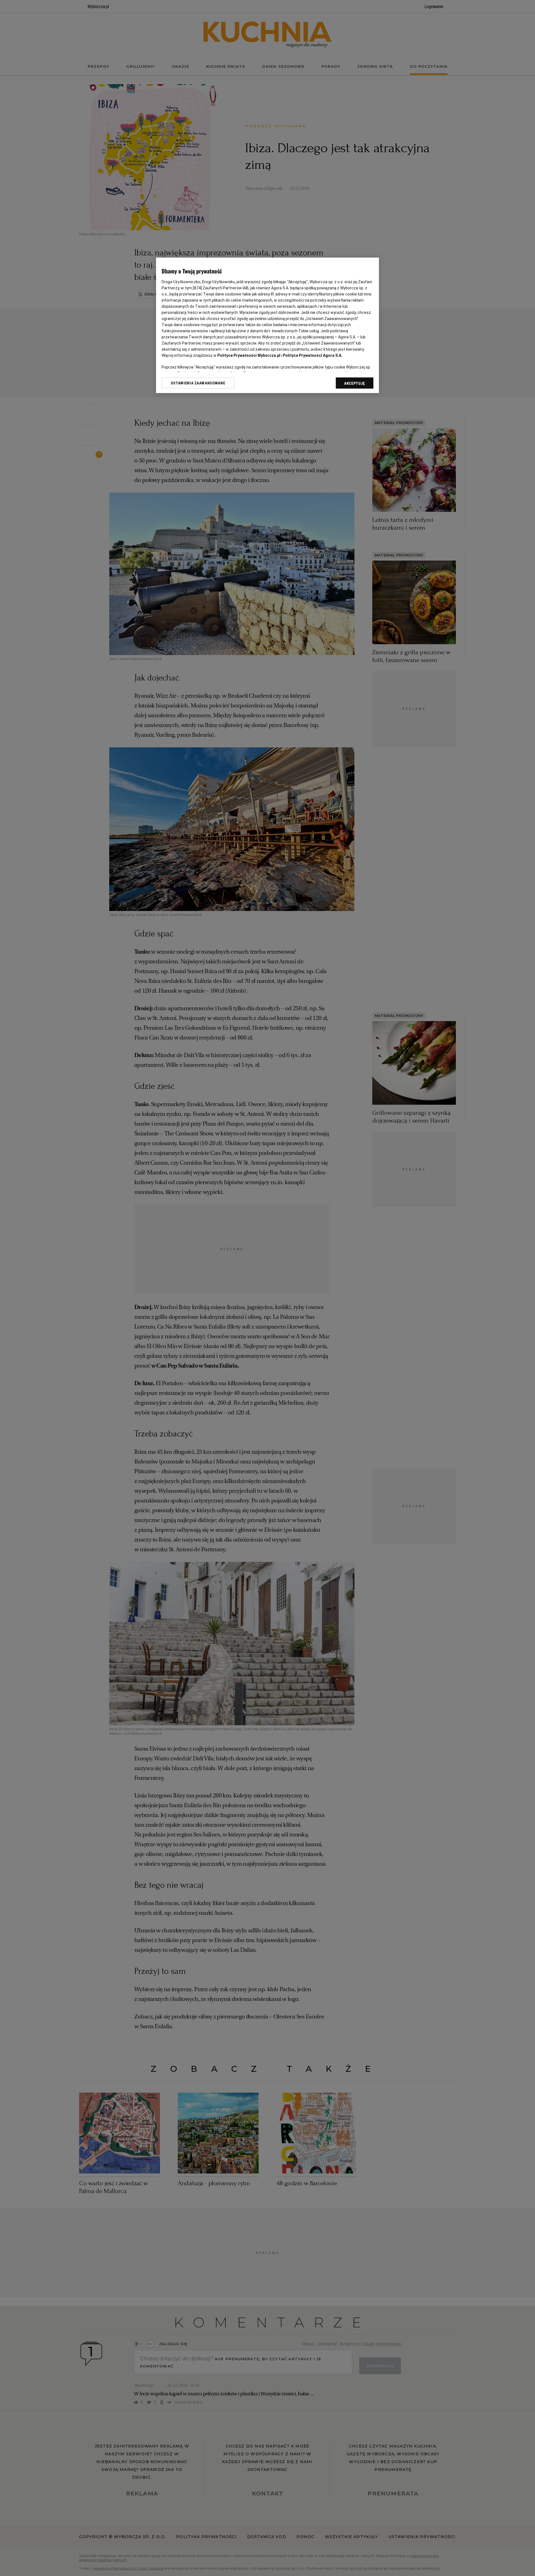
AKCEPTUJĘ (355, 383)
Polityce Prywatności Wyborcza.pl (249, 355)
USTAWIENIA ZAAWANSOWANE (198, 383)
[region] (267, 325)
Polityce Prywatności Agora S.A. (313, 355)
